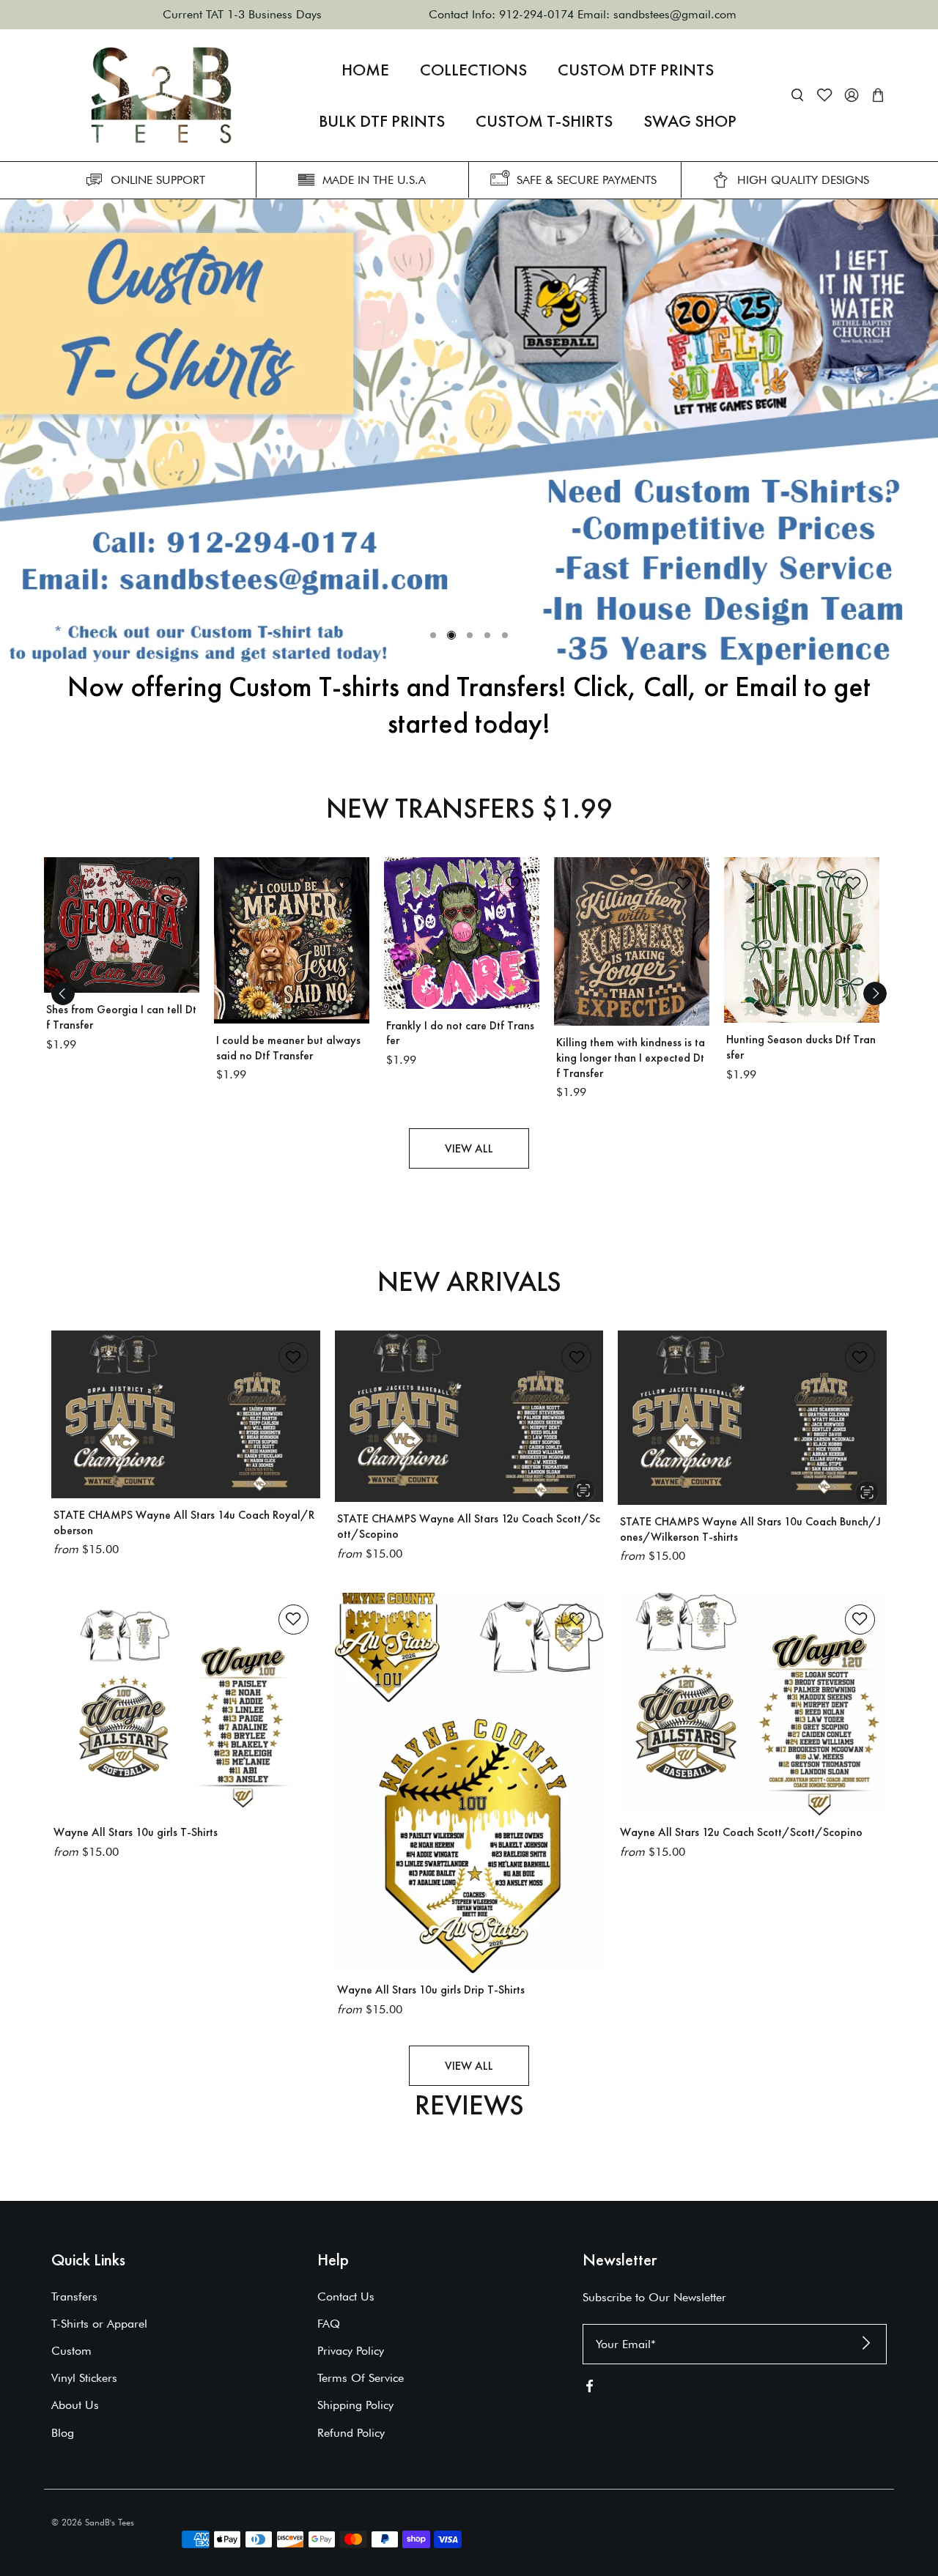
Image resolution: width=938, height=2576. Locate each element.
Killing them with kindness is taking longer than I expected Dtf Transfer (631, 1058)
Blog (63, 2433)
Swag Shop (690, 121)
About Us (75, 2405)
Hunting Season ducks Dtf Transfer (801, 1047)
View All (469, 1148)
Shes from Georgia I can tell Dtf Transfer (121, 1017)
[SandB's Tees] (161, 95)
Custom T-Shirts (544, 121)
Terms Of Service (361, 2378)
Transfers (74, 2296)
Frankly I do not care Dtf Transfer (460, 1033)
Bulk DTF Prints (382, 121)
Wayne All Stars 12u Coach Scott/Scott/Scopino (741, 1832)
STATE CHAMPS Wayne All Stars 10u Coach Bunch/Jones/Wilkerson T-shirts (750, 1529)
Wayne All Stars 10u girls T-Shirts (136, 1832)
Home (365, 70)
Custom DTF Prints (636, 70)
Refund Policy (351, 2433)
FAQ (329, 2324)
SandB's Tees (110, 2522)
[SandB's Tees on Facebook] (590, 2390)
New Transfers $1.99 (469, 808)
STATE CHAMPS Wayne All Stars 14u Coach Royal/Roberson (184, 1522)
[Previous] (63, 993)
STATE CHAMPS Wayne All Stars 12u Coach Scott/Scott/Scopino (469, 1526)
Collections (473, 70)
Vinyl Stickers (84, 2378)
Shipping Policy (355, 2405)
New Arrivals (469, 1281)
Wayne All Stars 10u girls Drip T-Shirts (431, 1990)
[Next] (875, 993)
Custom (71, 2351)
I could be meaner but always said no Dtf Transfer (288, 1048)
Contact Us (346, 2296)
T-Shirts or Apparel (99, 2324)
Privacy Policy (351, 2351)
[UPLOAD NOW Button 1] (469, 434)
